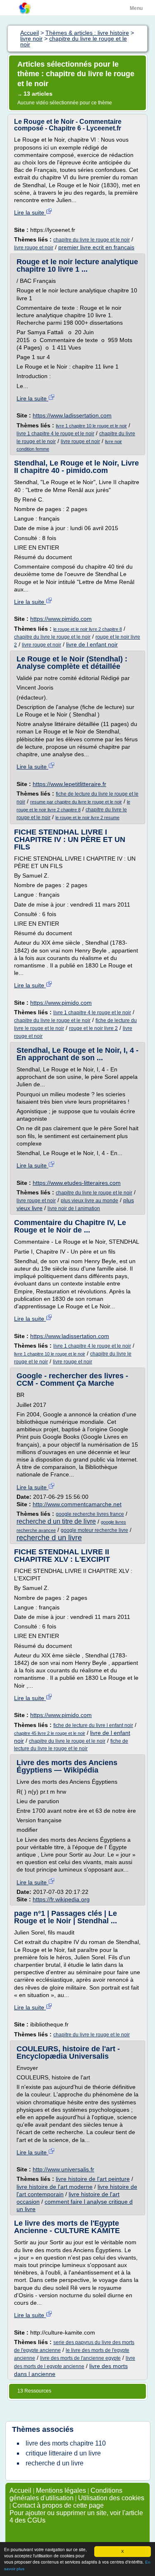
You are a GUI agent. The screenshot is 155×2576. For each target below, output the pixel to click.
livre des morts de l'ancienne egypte (80, 2358)
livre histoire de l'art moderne (55, 2187)
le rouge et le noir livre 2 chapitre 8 (88, 629)
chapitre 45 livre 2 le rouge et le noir (50, 1733)
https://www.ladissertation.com (72, 415)
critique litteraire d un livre (63, 2453)
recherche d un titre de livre (56, 1521)
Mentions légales (61, 2490)
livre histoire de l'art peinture (93, 2179)
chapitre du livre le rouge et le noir (92, 240)
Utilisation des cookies (111, 2498)
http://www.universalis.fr (63, 2169)
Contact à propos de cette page (58, 2505)
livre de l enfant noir (92, 644)
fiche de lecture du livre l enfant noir (93, 1725)
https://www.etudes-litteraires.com (77, 1183)
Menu (136, 8)
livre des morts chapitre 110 (66, 2443)
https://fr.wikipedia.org (61, 1899)
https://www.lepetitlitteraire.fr (69, 784)
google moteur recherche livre (94, 1530)
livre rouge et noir (34, 248)
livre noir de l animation (74, 1208)
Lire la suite (30, 212)
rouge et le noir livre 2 (93, 1028)
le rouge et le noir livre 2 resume (87, 818)
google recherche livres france (90, 1514)
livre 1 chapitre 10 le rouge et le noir (91, 426)
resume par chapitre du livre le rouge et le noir (76, 802)
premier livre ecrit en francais (96, 247)
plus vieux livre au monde (89, 1201)
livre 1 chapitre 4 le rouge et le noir (55, 434)
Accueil (20, 2490)
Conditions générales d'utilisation (66, 2494)
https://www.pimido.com (61, 619)
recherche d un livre (49, 1538)
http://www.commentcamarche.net (77, 1504)
